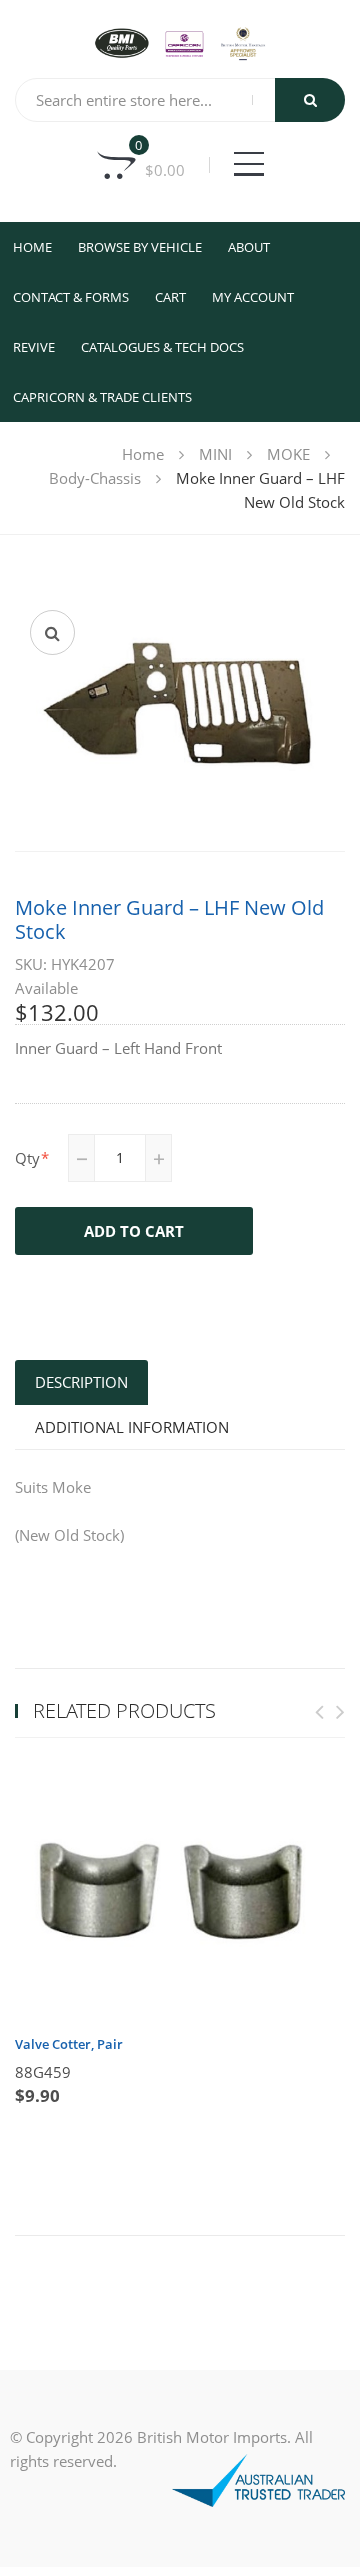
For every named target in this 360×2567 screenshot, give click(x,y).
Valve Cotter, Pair (69, 2044)
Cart (170, 297)
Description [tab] (81, 1382)
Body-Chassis (95, 478)
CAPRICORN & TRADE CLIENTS (102, 397)
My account (253, 297)
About (249, 247)
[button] (52, 632)
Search (310, 100)
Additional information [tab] (132, 1427)
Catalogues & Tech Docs (162, 347)
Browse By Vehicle (140, 247)
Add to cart (134, 1231)
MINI (215, 454)
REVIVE (34, 347)
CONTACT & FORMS (71, 297)
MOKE (288, 454)
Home (32, 247)
